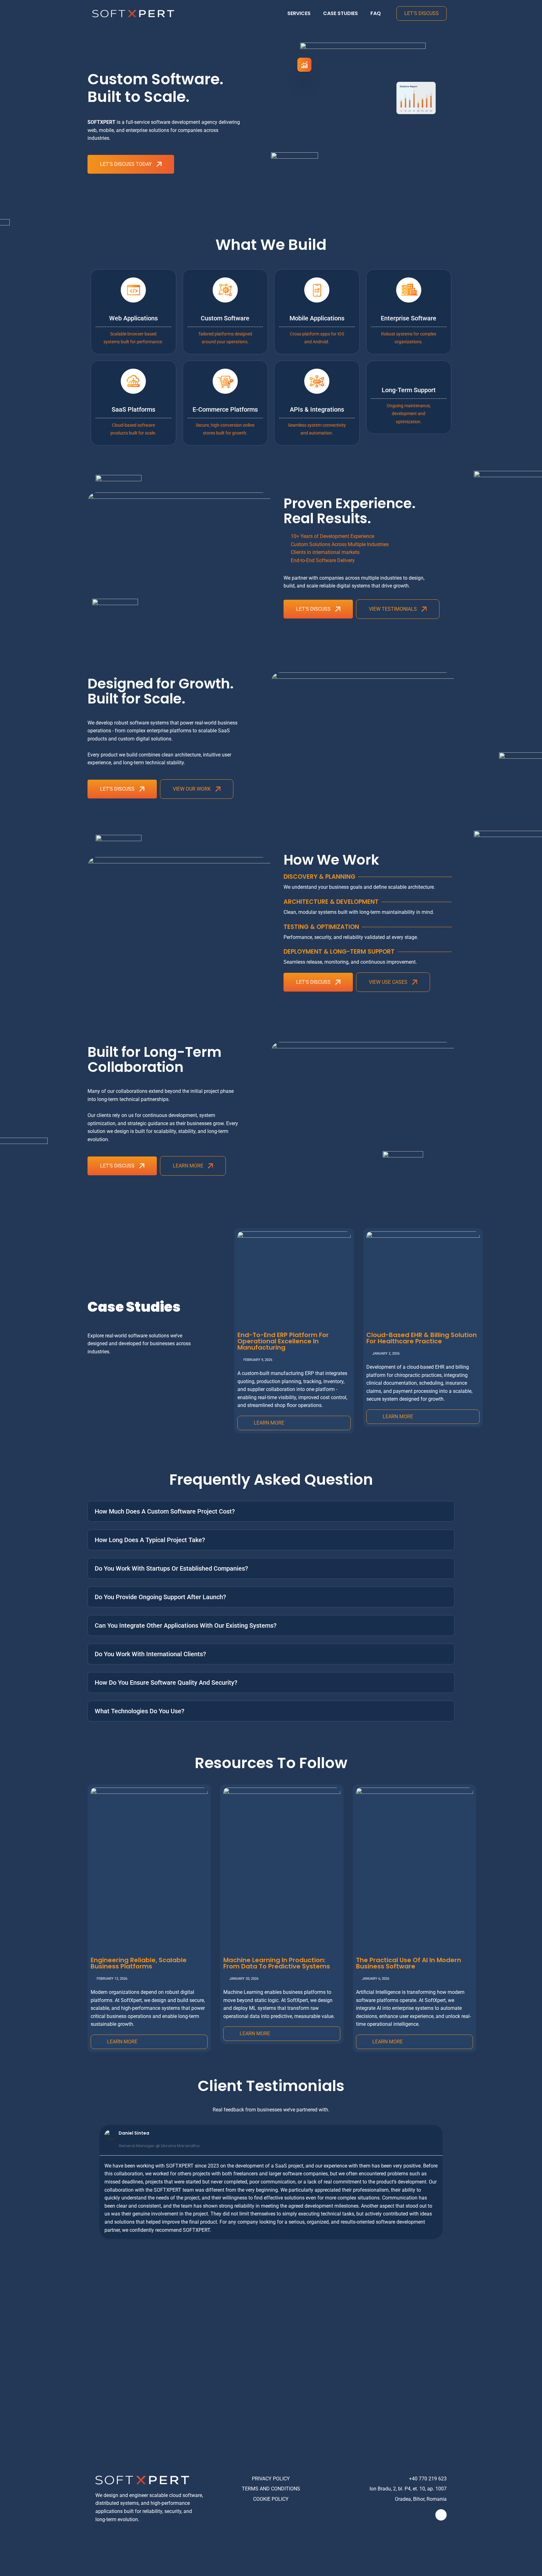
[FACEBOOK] (441, 2515)
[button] (93, 2182)
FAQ (376, 13)
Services (299, 13)
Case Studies (340, 13)
